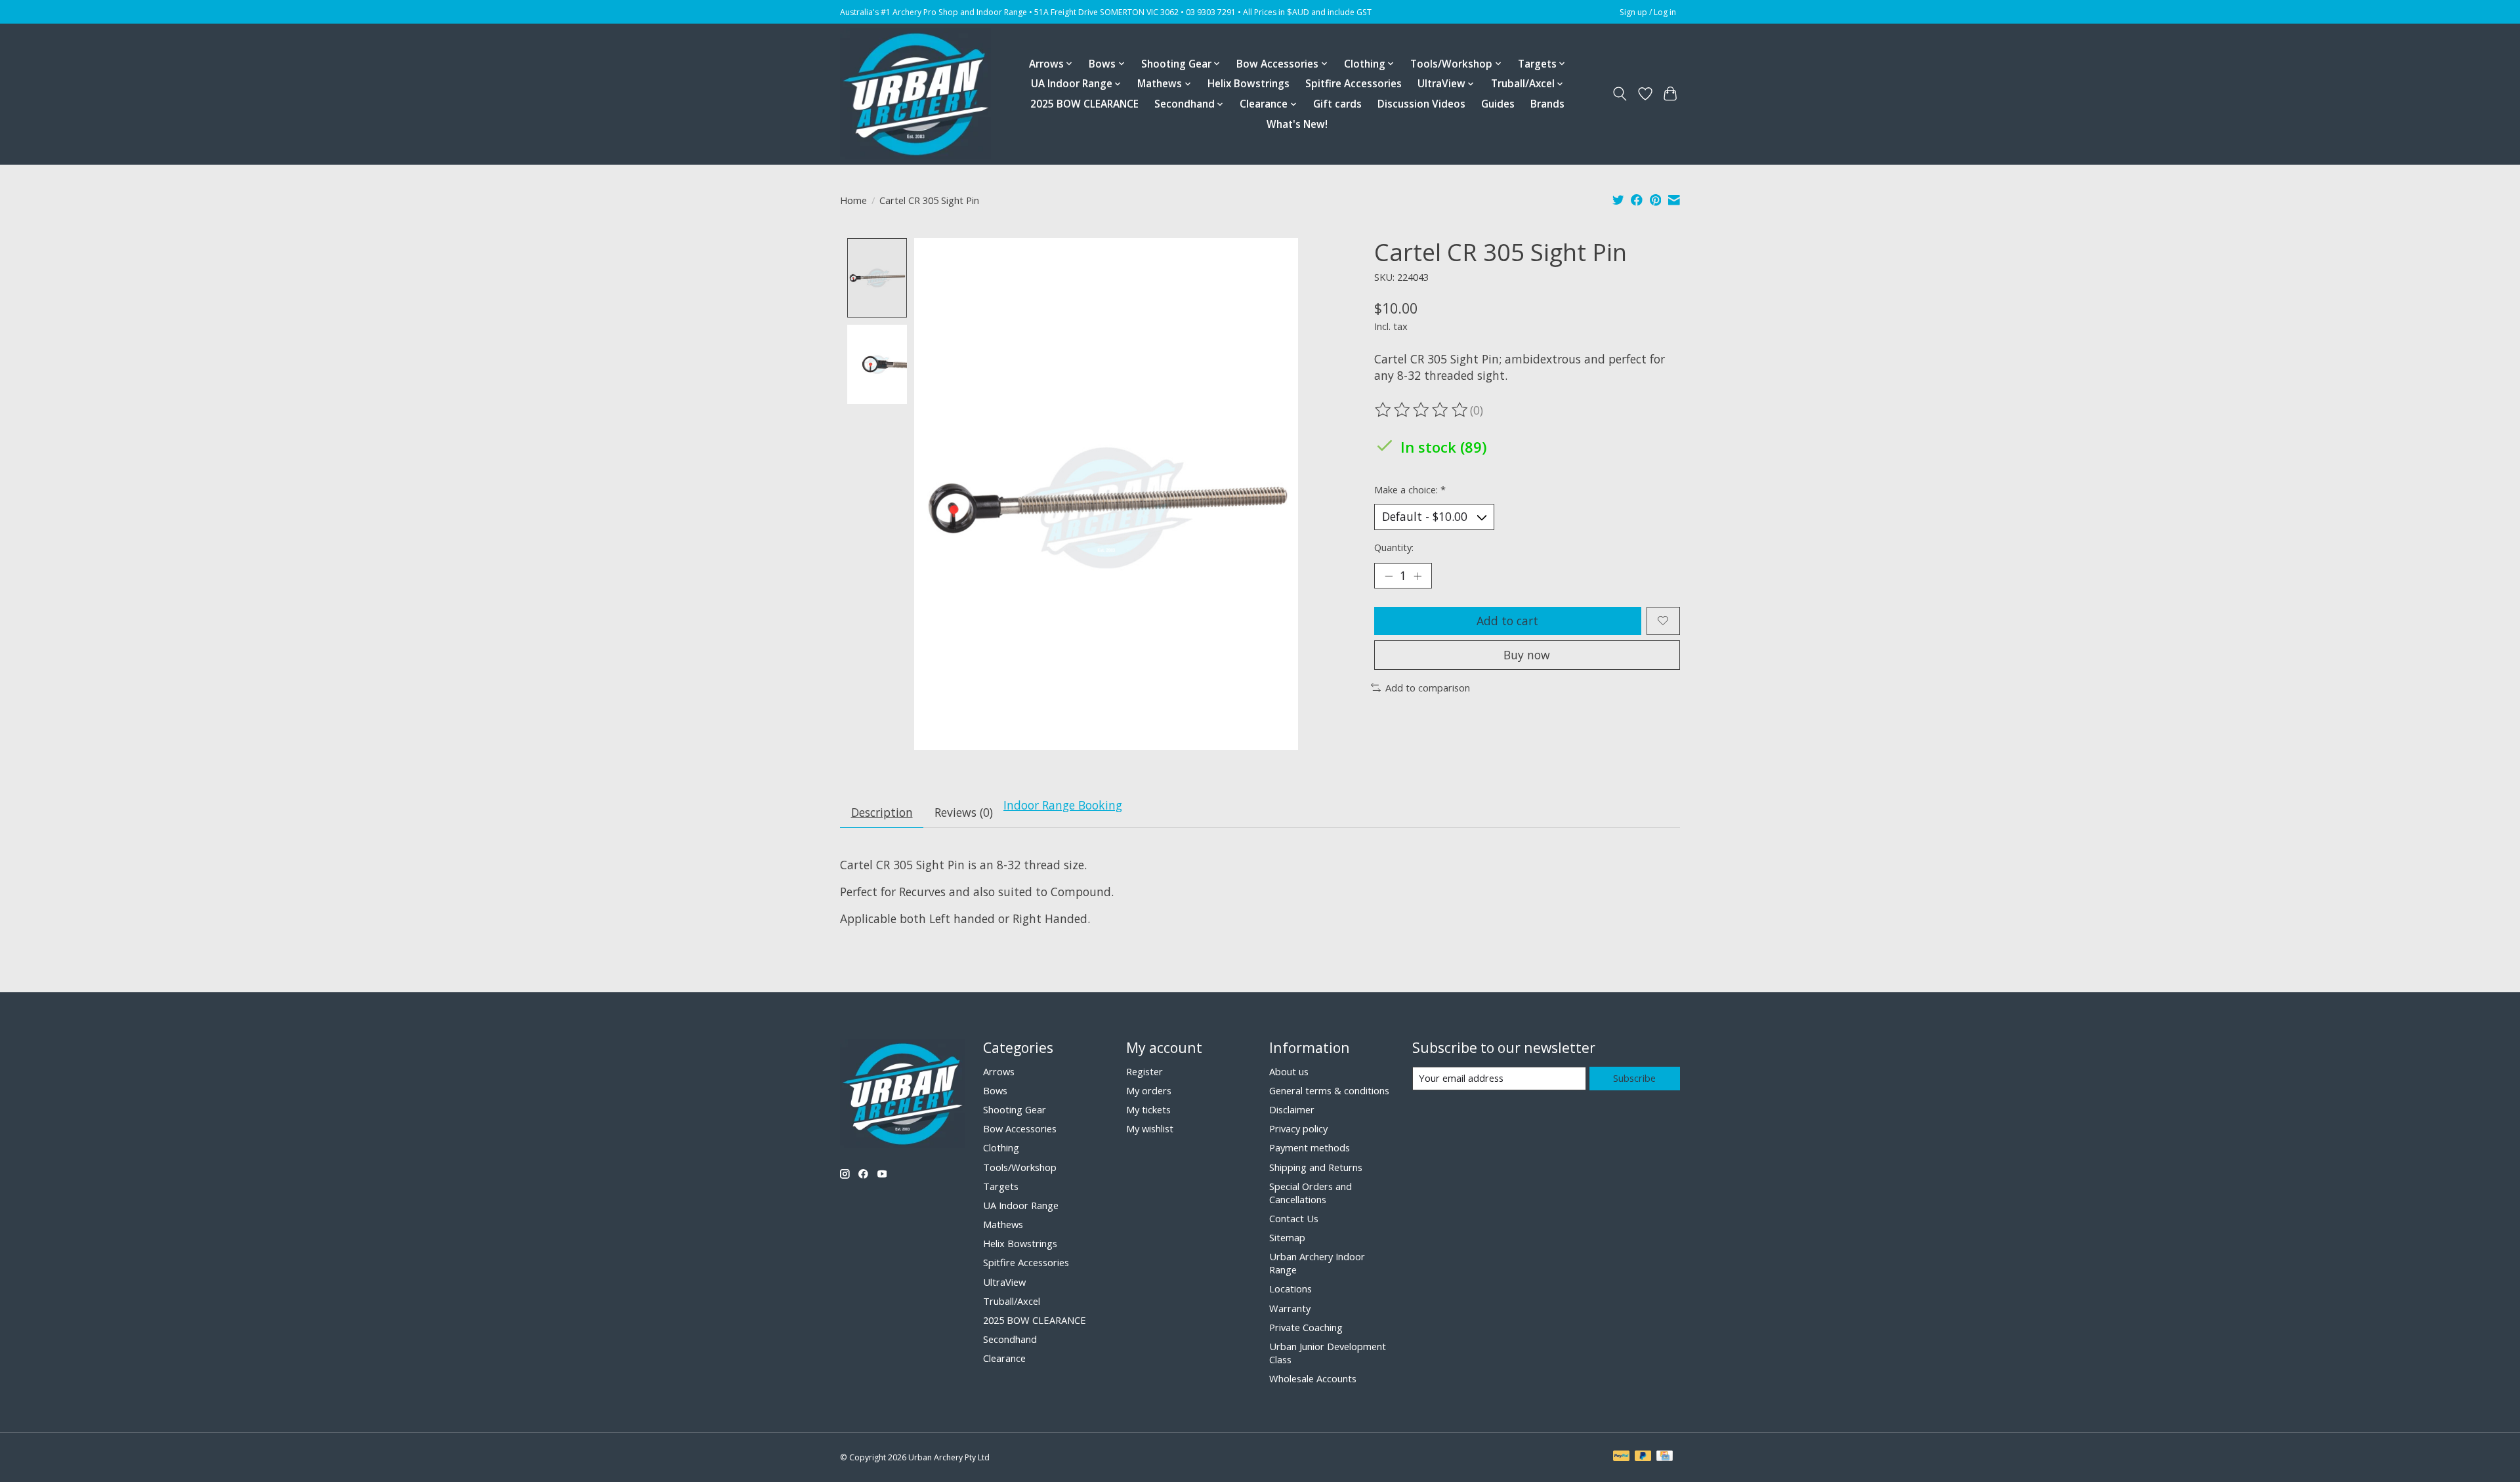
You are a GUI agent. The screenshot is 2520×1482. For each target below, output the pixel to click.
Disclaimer (1292, 1109)
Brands (1547, 104)
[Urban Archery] (915, 94)
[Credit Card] (1665, 1457)
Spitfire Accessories (1354, 84)
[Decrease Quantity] (1389, 575)
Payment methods (1310, 1147)
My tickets (1148, 1109)
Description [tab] (882, 812)
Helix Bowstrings (1249, 84)
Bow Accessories (1020, 1128)
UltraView (1004, 1282)
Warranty (1290, 1308)
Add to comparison (1428, 688)
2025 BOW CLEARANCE (1084, 104)
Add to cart (1507, 621)
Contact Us (1294, 1218)
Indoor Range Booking (1063, 805)
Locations (1291, 1288)
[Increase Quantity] (1417, 575)
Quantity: (1394, 547)
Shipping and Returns (1316, 1167)
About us (1289, 1071)
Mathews (1003, 1224)
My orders (1149, 1090)
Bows (995, 1090)
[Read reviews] (1422, 410)
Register (1144, 1071)
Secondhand (1010, 1339)
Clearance (1004, 1358)
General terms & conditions (1329, 1090)
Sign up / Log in (1648, 12)
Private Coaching (1306, 1327)
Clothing (1001, 1147)
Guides (1498, 104)
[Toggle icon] (1620, 94)
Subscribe (1634, 1078)
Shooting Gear (1015, 1109)
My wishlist (1150, 1128)
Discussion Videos (1421, 104)
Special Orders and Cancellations (1311, 1193)
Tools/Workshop (1020, 1167)
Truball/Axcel (1012, 1301)
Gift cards (1337, 104)
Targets (1001, 1186)
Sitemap (1287, 1237)
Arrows (999, 1071)
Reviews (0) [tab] (964, 812)
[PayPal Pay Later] (1643, 1457)
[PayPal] (1622, 1457)
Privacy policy (1298, 1128)
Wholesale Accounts (1313, 1378)
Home (853, 200)
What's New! (1297, 124)
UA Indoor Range (1021, 1205)
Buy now (1527, 655)
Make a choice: (1410, 489)
